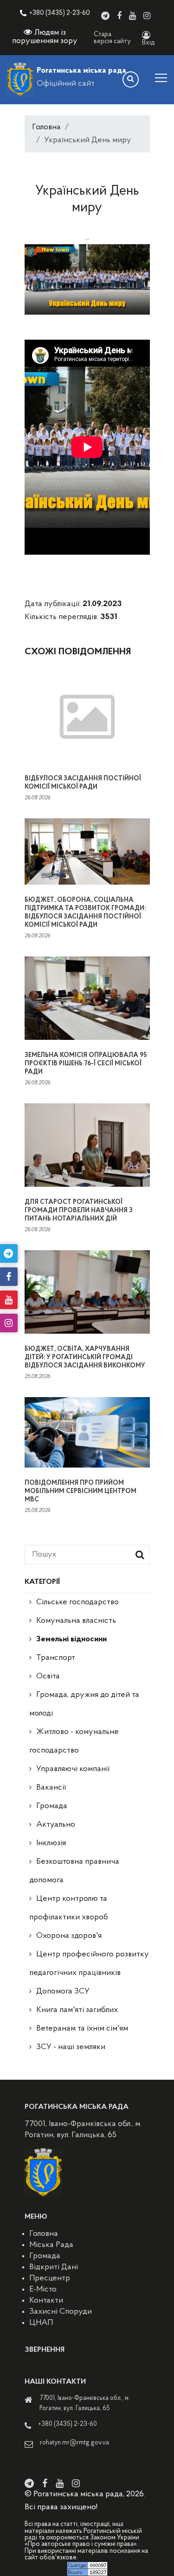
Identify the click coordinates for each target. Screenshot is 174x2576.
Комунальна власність (76, 1621)
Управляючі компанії (73, 1769)
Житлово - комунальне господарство (74, 1741)
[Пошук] (131, 79)
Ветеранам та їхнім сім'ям (82, 2029)
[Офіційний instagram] (147, 16)
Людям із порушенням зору (45, 37)
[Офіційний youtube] (132, 16)
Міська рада (51, 2245)
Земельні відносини (71, 1639)
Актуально (56, 1825)
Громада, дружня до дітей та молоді (84, 1704)
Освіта (48, 1677)
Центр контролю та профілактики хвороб (69, 1908)
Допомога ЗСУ (63, 1992)
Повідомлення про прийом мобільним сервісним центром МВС (81, 1491)
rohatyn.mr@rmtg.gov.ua (74, 2443)
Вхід (148, 43)
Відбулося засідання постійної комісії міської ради (83, 783)
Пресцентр (50, 2279)
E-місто (43, 2290)
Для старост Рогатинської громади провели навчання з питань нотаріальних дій (79, 1211)
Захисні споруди (61, 2312)
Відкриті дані (54, 2267)
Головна (46, 127)
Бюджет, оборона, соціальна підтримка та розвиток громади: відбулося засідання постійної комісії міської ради (85, 913)
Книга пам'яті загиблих (77, 2010)
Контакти (46, 2301)
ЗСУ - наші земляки (71, 2047)
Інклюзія (51, 1843)
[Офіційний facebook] (119, 16)
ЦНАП (41, 2323)
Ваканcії (51, 1788)
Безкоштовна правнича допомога (74, 1871)
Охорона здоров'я (69, 1936)
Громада (52, 1806)
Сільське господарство (77, 1602)
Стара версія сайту (112, 38)
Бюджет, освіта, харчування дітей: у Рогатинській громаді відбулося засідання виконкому (85, 1358)
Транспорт (56, 1658)
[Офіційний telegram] (105, 16)
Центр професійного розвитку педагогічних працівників (89, 1964)
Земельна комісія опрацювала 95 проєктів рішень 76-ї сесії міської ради (86, 1064)
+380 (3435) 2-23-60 (60, 13)
